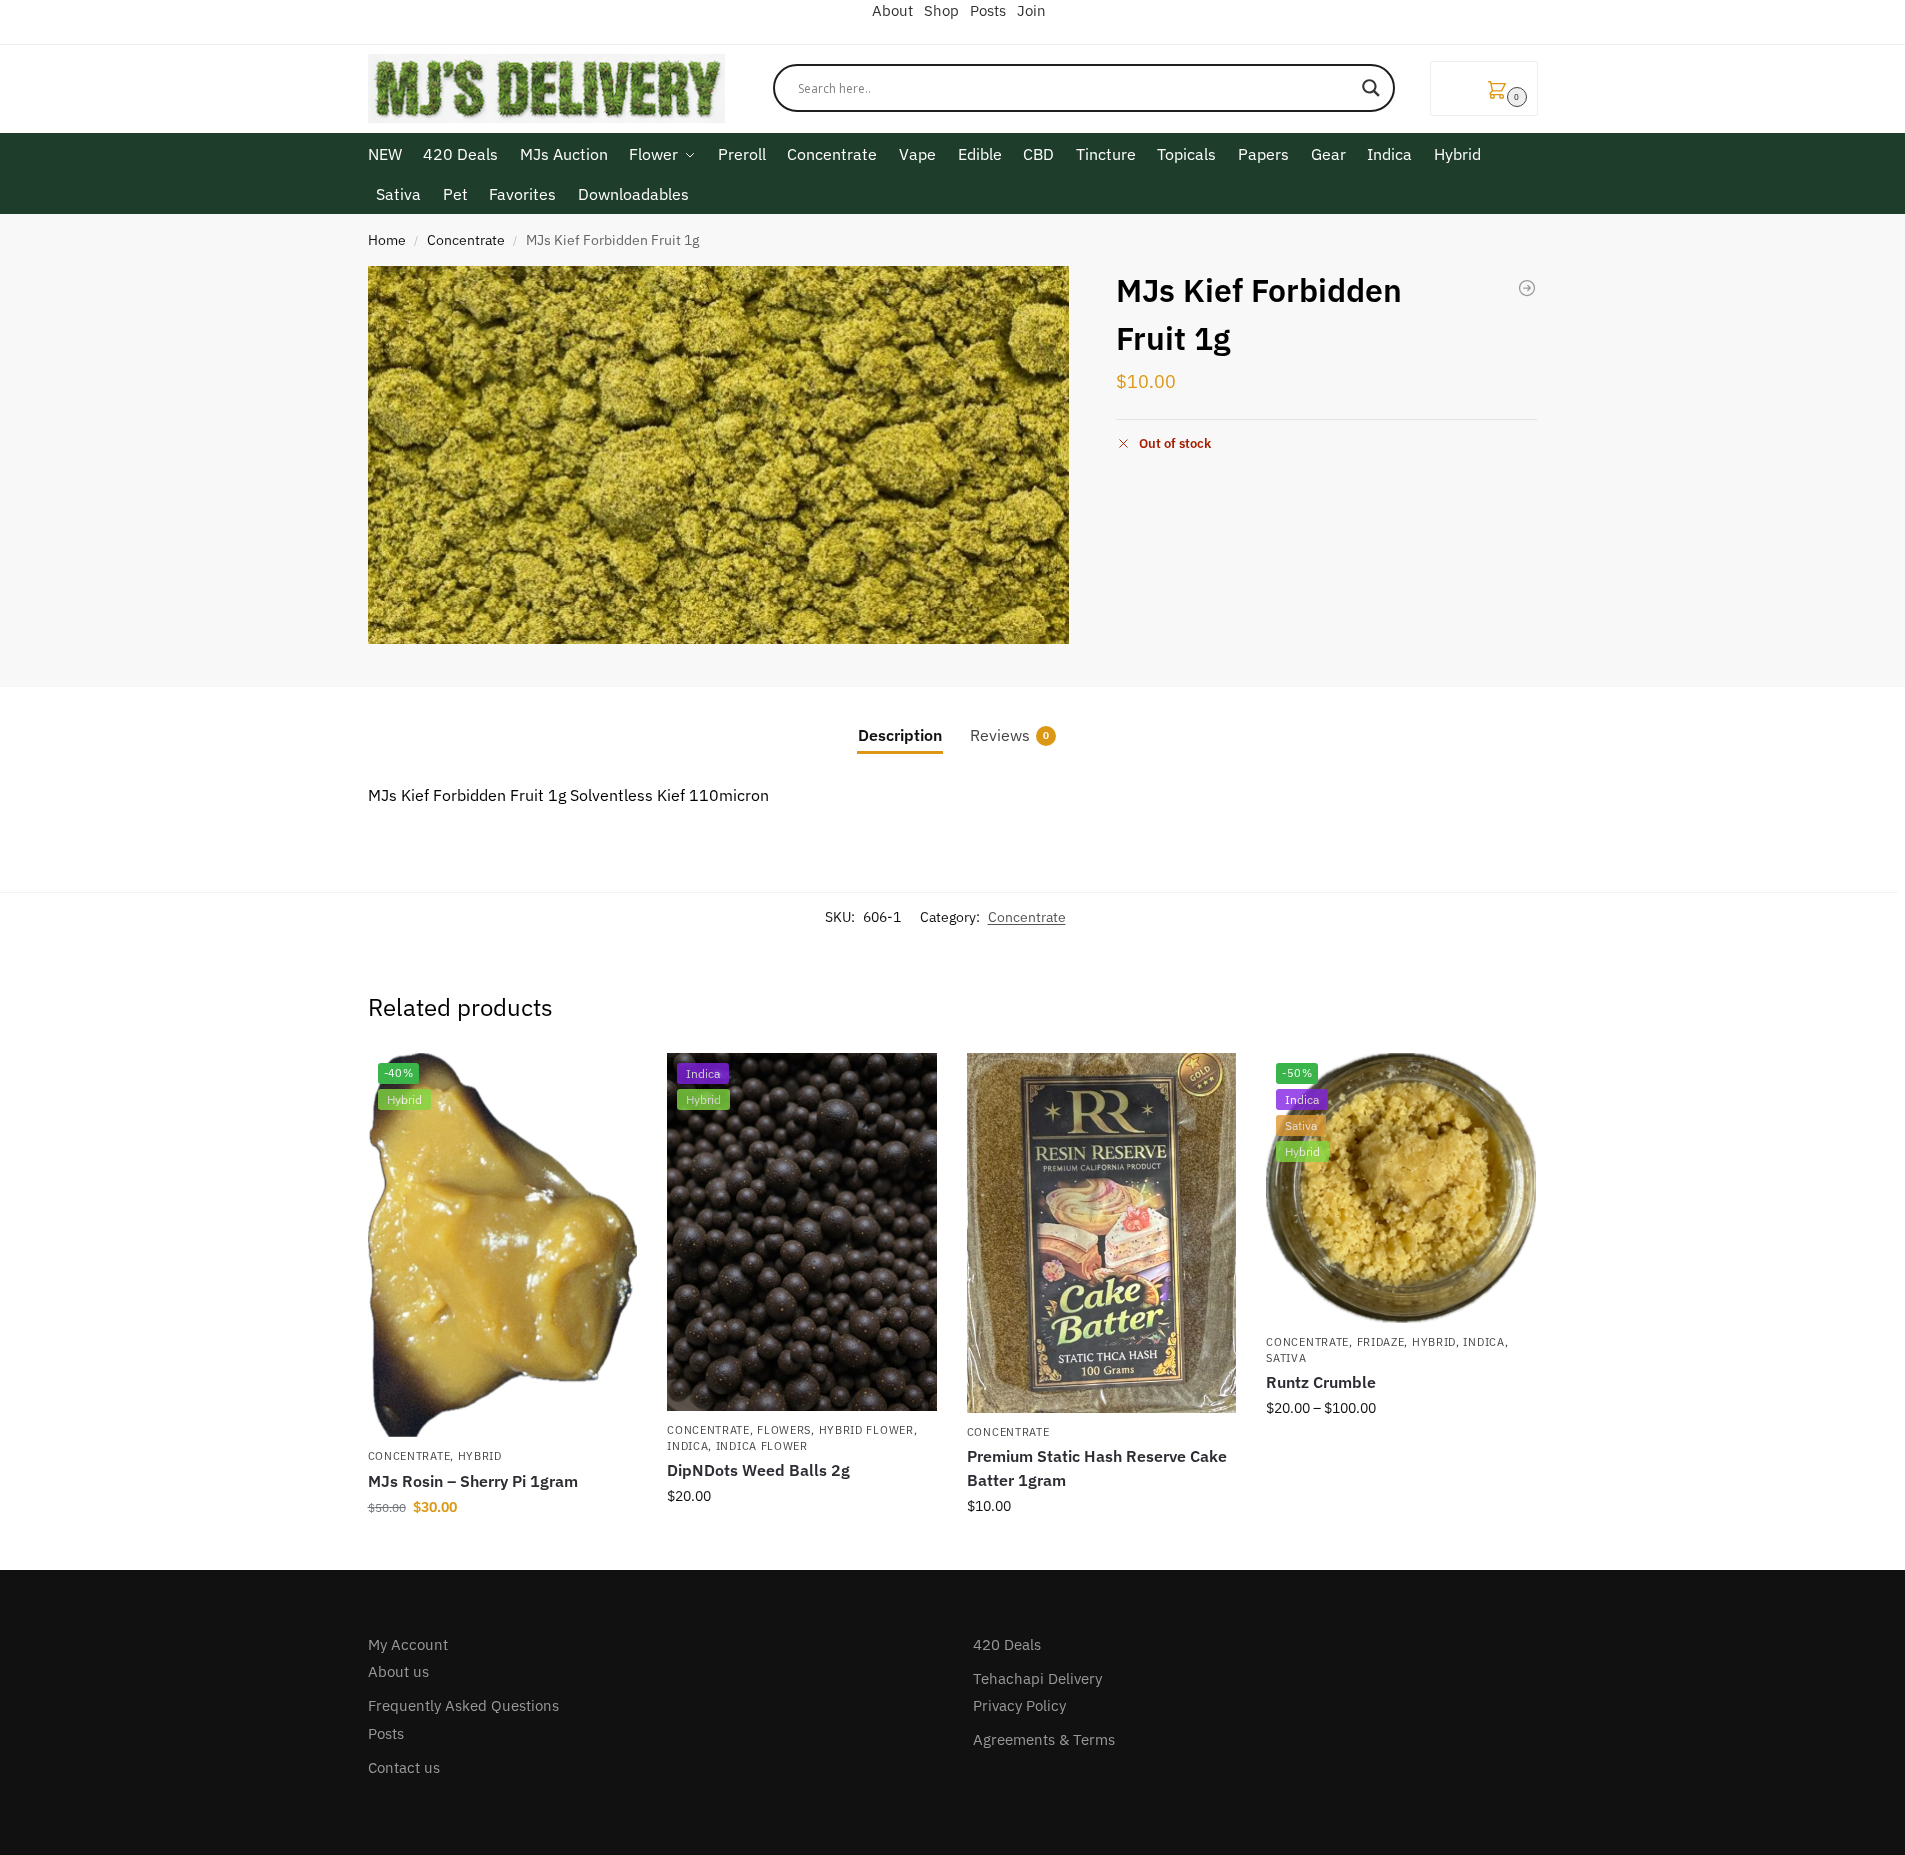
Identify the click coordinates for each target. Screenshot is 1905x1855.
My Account (408, 1644)
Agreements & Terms (1044, 1739)
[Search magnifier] (1371, 88)
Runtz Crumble (1321, 1382)
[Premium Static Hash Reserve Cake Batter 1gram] (1102, 1233)
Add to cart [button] (502, 1550)
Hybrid (480, 1456)
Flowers (784, 1430)
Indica (687, 1446)
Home (387, 240)
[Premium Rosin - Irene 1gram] (1527, 288)
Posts (386, 1733)
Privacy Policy (1019, 1705)
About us (398, 1671)
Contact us (404, 1767)
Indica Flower (762, 1446)
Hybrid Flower (866, 1430)
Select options (1401, 1451)
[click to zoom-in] (719, 455)
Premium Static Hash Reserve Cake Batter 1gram (1097, 1468)
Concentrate (466, 240)
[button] (1484, 88)
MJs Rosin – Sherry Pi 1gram (473, 1481)
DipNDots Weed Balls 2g (758, 1470)
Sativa (1286, 1358)
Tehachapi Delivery (1037, 1678)
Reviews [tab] (1009, 735)
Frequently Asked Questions (463, 1705)
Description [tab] (900, 735)
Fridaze (1381, 1342)
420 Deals (1007, 1644)
